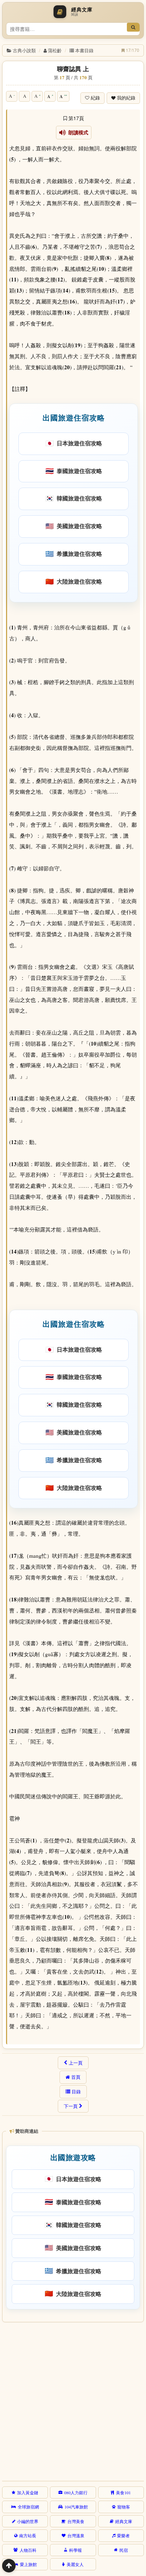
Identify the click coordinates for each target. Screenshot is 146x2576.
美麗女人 (75, 2564)
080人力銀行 (76, 2492)
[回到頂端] (9, 2566)
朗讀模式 (77, 133)
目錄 (76, 2092)
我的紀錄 (126, 98)
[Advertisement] (73, 2400)
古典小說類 (24, 50)
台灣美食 (76, 2521)
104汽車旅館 (76, 2507)
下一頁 (71, 2106)
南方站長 (28, 2535)
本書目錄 (84, 50)
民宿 (124, 2550)
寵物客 (124, 2507)
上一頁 (76, 2063)
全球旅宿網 (28, 2507)
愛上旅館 (28, 2564)
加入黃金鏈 (28, 2492)
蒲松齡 (55, 50)
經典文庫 (124, 2521)
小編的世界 (28, 2521)
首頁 (76, 2077)
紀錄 (95, 98)
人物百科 (28, 2550)
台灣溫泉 (76, 2535)
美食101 (123, 2492)
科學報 (75, 2550)
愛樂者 (123, 2535)
